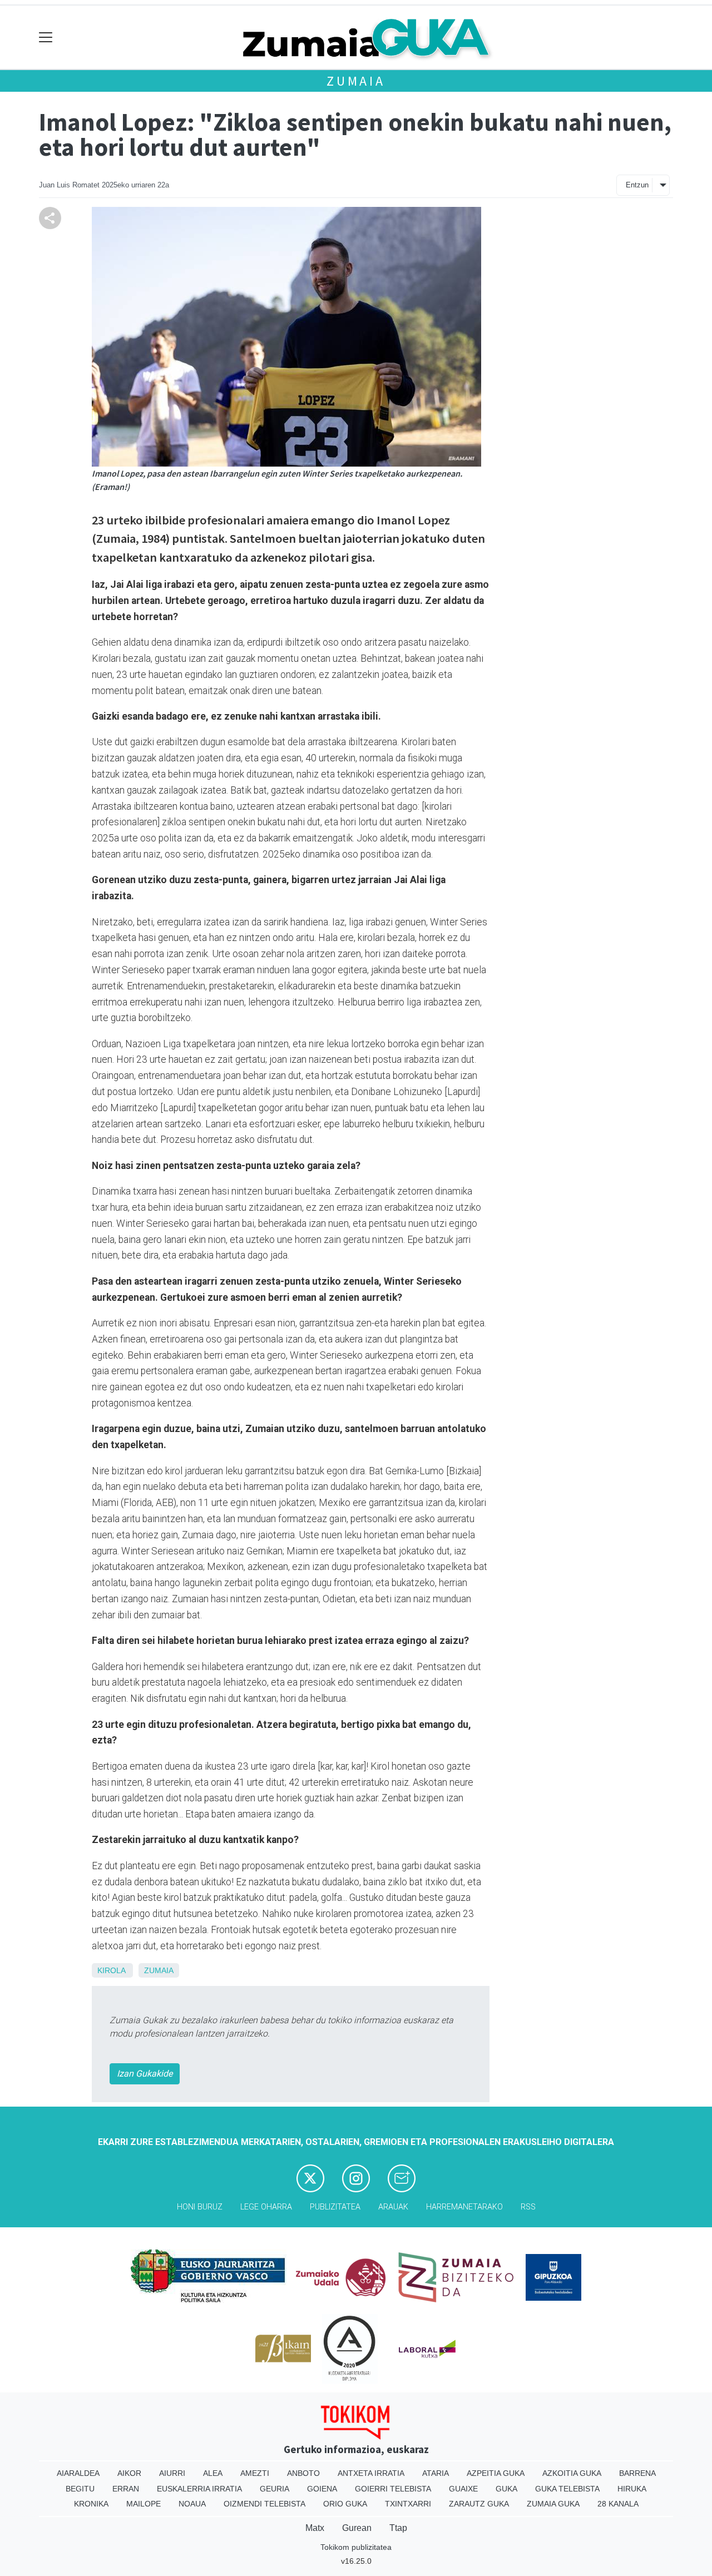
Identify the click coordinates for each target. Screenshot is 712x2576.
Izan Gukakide (145, 2074)
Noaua (192, 2504)
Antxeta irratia (371, 2473)
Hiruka (632, 2489)
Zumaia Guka (553, 2504)
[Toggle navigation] (46, 38)
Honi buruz (200, 2207)
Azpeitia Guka (496, 2473)
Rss (528, 2207)
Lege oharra (266, 2207)
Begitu (80, 2489)
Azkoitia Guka (572, 2473)
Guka (506, 2489)
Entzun (637, 185)
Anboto (303, 2473)
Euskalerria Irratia (199, 2489)
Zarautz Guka (479, 2504)
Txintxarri (408, 2504)
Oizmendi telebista (264, 2504)
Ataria (436, 2473)
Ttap (398, 2528)
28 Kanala (618, 2504)
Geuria (275, 2489)
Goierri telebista (393, 2489)
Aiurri (172, 2473)
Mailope (144, 2504)
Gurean (357, 2528)
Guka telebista (567, 2489)
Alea (213, 2473)
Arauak (393, 2207)
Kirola (111, 1970)
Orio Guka (345, 2504)
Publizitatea (335, 2207)
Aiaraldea (78, 2473)
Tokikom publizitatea (356, 2547)
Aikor (129, 2473)
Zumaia (356, 81)
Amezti (255, 2473)
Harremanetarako (464, 2207)
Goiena (322, 2489)
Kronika (91, 2504)
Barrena (637, 2473)
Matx (315, 2528)
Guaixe (463, 2489)
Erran (126, 2489)
